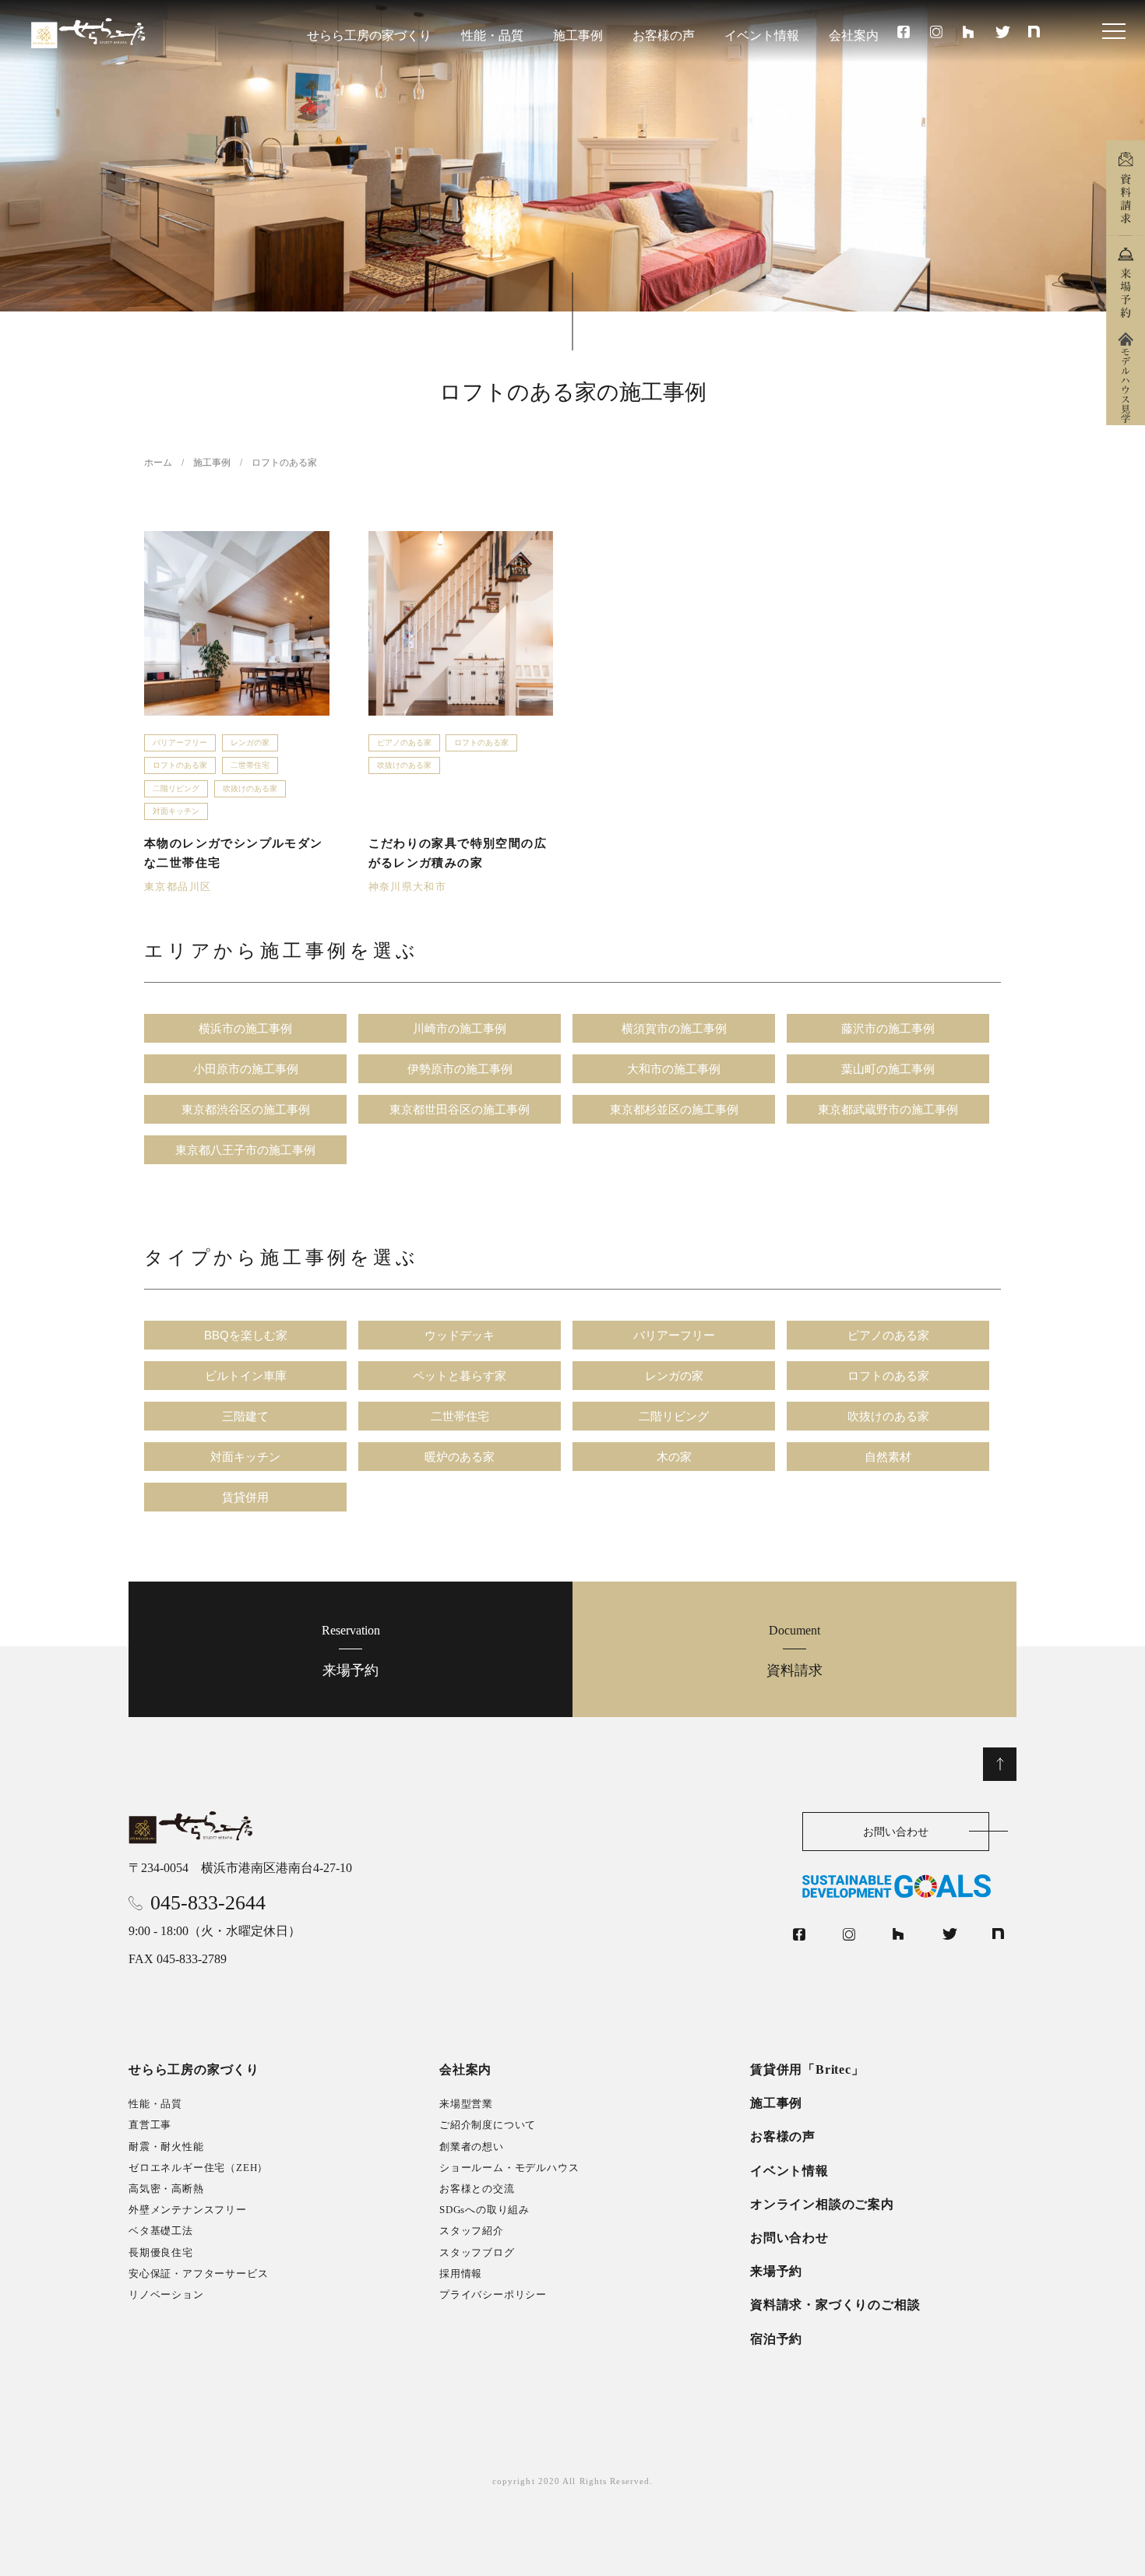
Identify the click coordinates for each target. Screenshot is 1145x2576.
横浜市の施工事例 (245, 1028)
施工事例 (578, 35)
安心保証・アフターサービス (198, 2273)
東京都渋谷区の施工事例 (246, 1109)
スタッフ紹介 (472, 2231)
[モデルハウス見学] (1126, 378)
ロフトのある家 (180, 765)
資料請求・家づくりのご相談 (835, 2305)
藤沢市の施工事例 (888, 1028)
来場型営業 (466, 2104)
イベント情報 (762, 35)
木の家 (674, 1457)
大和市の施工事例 (674, 1069)
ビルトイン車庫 (246, 1376)
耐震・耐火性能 (166, 2147)
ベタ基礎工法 (161, 2231)
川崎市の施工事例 (460, 1028)
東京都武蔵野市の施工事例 (888, 1109)
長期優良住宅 (161, 2252)
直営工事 (150, 2125)
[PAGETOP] (1000, 1764)
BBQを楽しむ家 (246, 1335)
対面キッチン (176, 811)
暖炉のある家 (460, 1457)
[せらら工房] (192, 1828)
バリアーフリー (180, 743)
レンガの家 (250, 743)
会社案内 (854, 35)
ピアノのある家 (404, 743)
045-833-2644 (208, 1903)
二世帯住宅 (250, 765)
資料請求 (794, 1650)
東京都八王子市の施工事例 (245, 1150)
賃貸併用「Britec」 (807, 2069)
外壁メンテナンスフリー (188, 2210)
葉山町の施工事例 (888, 1069)
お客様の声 (664, 35)
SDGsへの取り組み (484, 2210)
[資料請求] (1126, 188)
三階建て (245, 1416)
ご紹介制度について (488, 2125)
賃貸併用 (245, 1497)
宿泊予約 (776, 2339)
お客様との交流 (477, 2189)
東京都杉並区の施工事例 (674, 1109)
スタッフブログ (477, 2252)
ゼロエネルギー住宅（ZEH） (198, 2168)
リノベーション (166, 2294)
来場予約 (351, 1650)
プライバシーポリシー (493, 2294)
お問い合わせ (896, 1832)
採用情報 (461, 2273)
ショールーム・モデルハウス (509, 2168)
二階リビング (176, 788)
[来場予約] (1126, 283)
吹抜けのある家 (250, 788)
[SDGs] (909, 1886)
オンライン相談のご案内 (822, 2204)
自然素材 (888, 1457)
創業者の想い (472, 2147)
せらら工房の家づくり (369, 35)
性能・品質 (492, 35)
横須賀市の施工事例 (674, 1028)
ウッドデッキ (460, 1335)
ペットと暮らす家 (460, 1376)
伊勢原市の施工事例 (460, 1069)
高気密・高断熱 (166, 2189)
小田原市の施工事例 (246, 1069)
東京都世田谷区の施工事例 (460, 1109)
